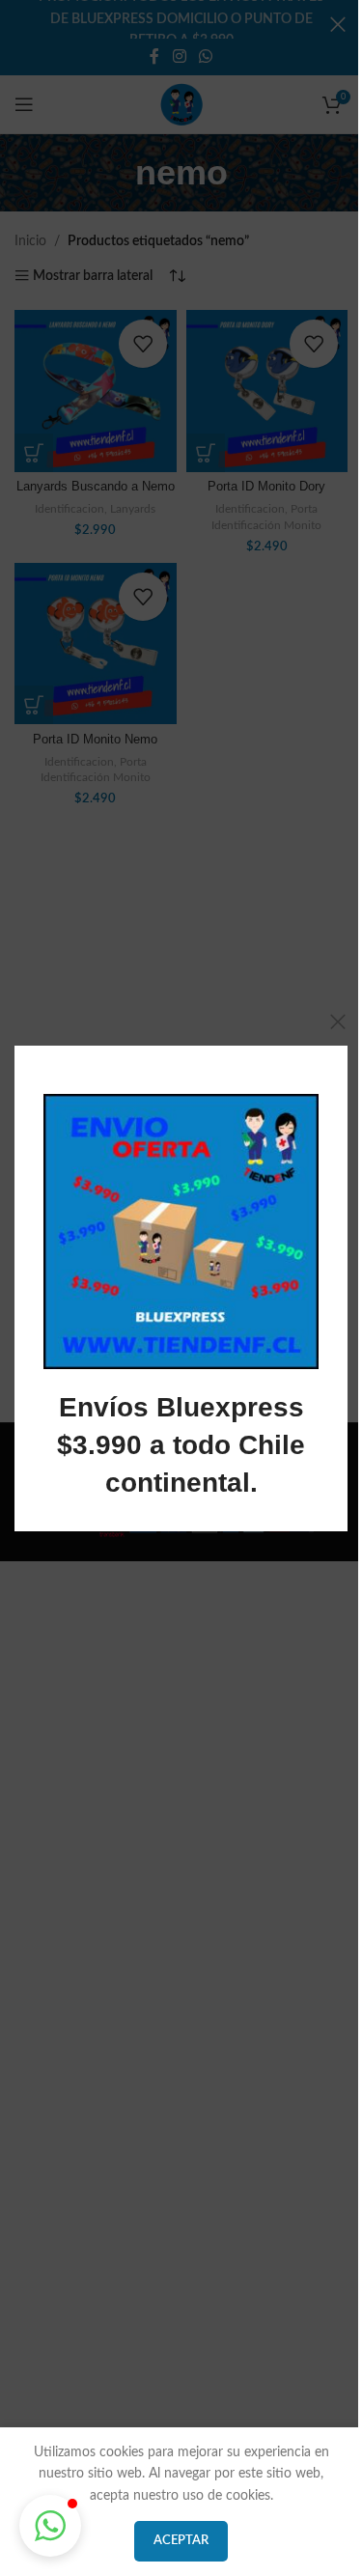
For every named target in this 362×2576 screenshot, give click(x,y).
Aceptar (181, 2541)
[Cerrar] (338, 1022)
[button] (50, 2526)
